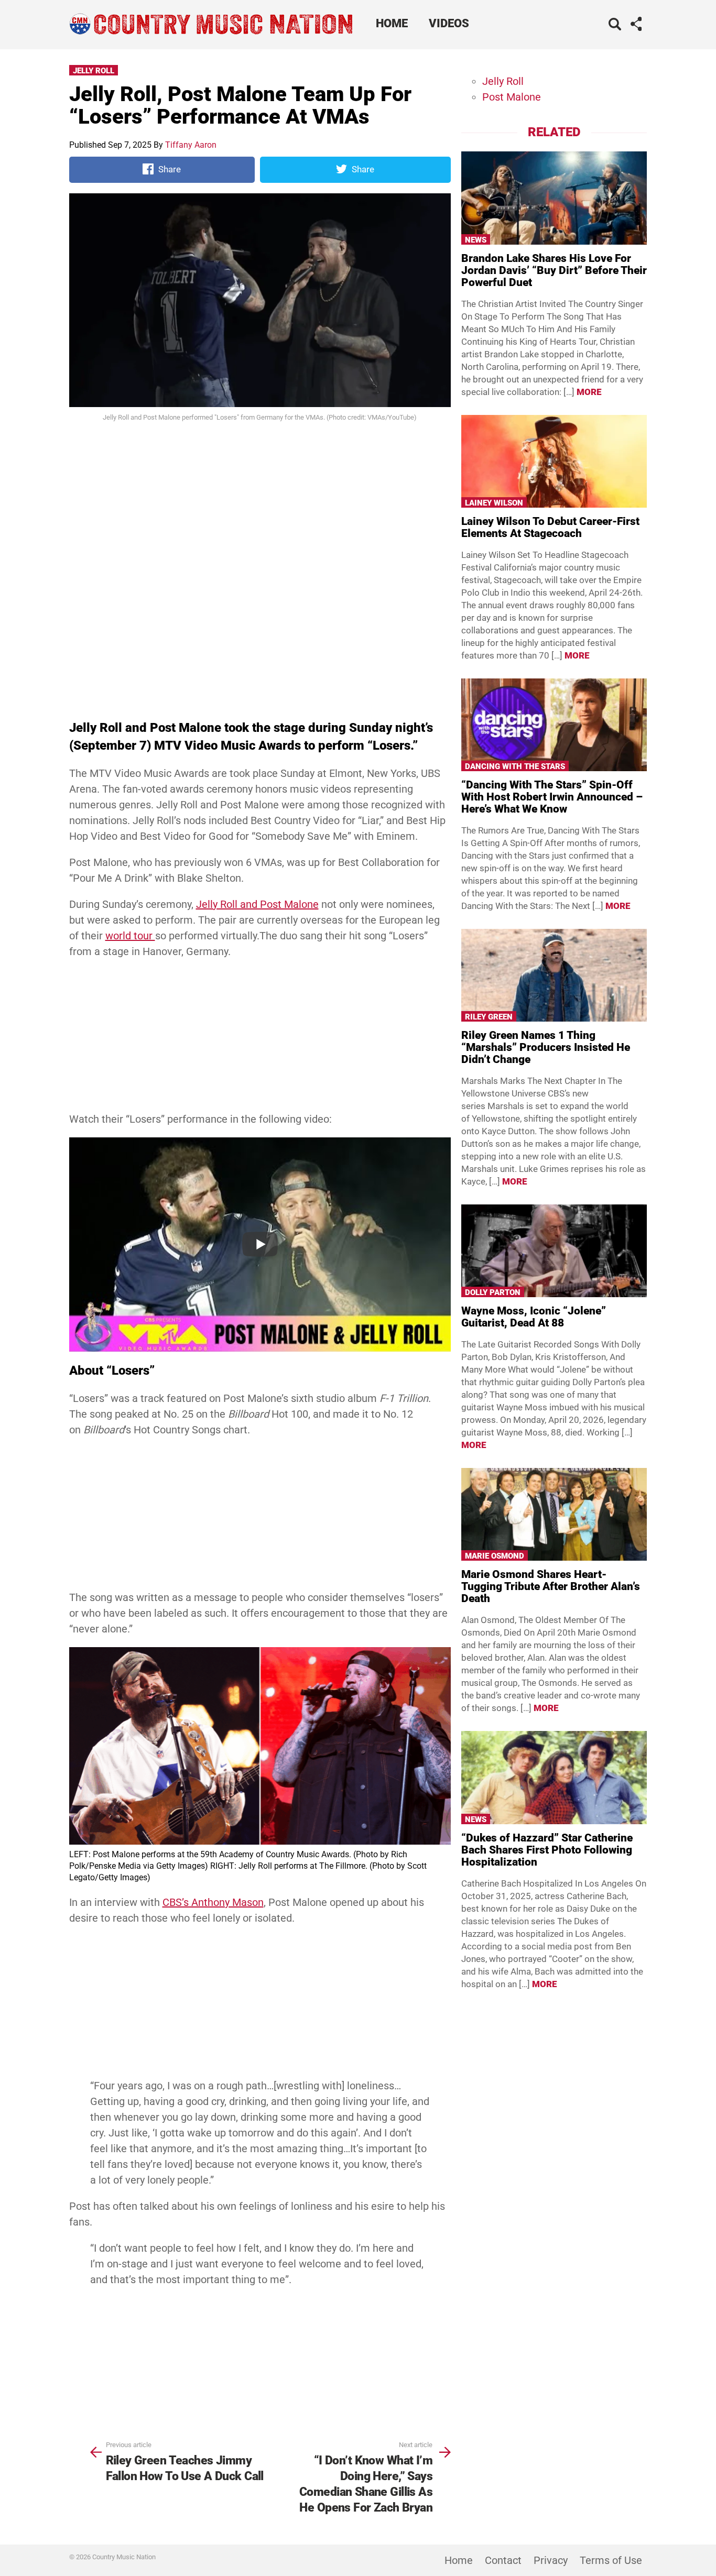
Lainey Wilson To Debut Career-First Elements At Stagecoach (550, 527)
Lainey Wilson (494, 503)
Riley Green (489, 1017)
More (589, 392)
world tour (130, 936)
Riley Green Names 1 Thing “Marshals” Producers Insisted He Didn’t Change (546, 1047)
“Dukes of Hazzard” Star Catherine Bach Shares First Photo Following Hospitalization (547, 1850)
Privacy (551, 2560)
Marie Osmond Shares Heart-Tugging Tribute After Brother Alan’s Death (551, 1586)
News (476, 240)
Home (392, 23)
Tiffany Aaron (191, 145)
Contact (503, 2560)
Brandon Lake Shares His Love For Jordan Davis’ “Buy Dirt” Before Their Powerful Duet (554, 270)
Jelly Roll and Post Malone (257, 904)
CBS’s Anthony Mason (213, 1902)
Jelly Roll (94, 71)
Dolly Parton (493, 1292)
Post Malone (512, 97)
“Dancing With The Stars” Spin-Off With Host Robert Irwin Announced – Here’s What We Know (552, 797)
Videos (449, 23)
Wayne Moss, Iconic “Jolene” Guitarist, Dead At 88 (534, 1317)
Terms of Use (611, 2560)
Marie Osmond (495, 1556)
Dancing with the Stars (515, 766)
